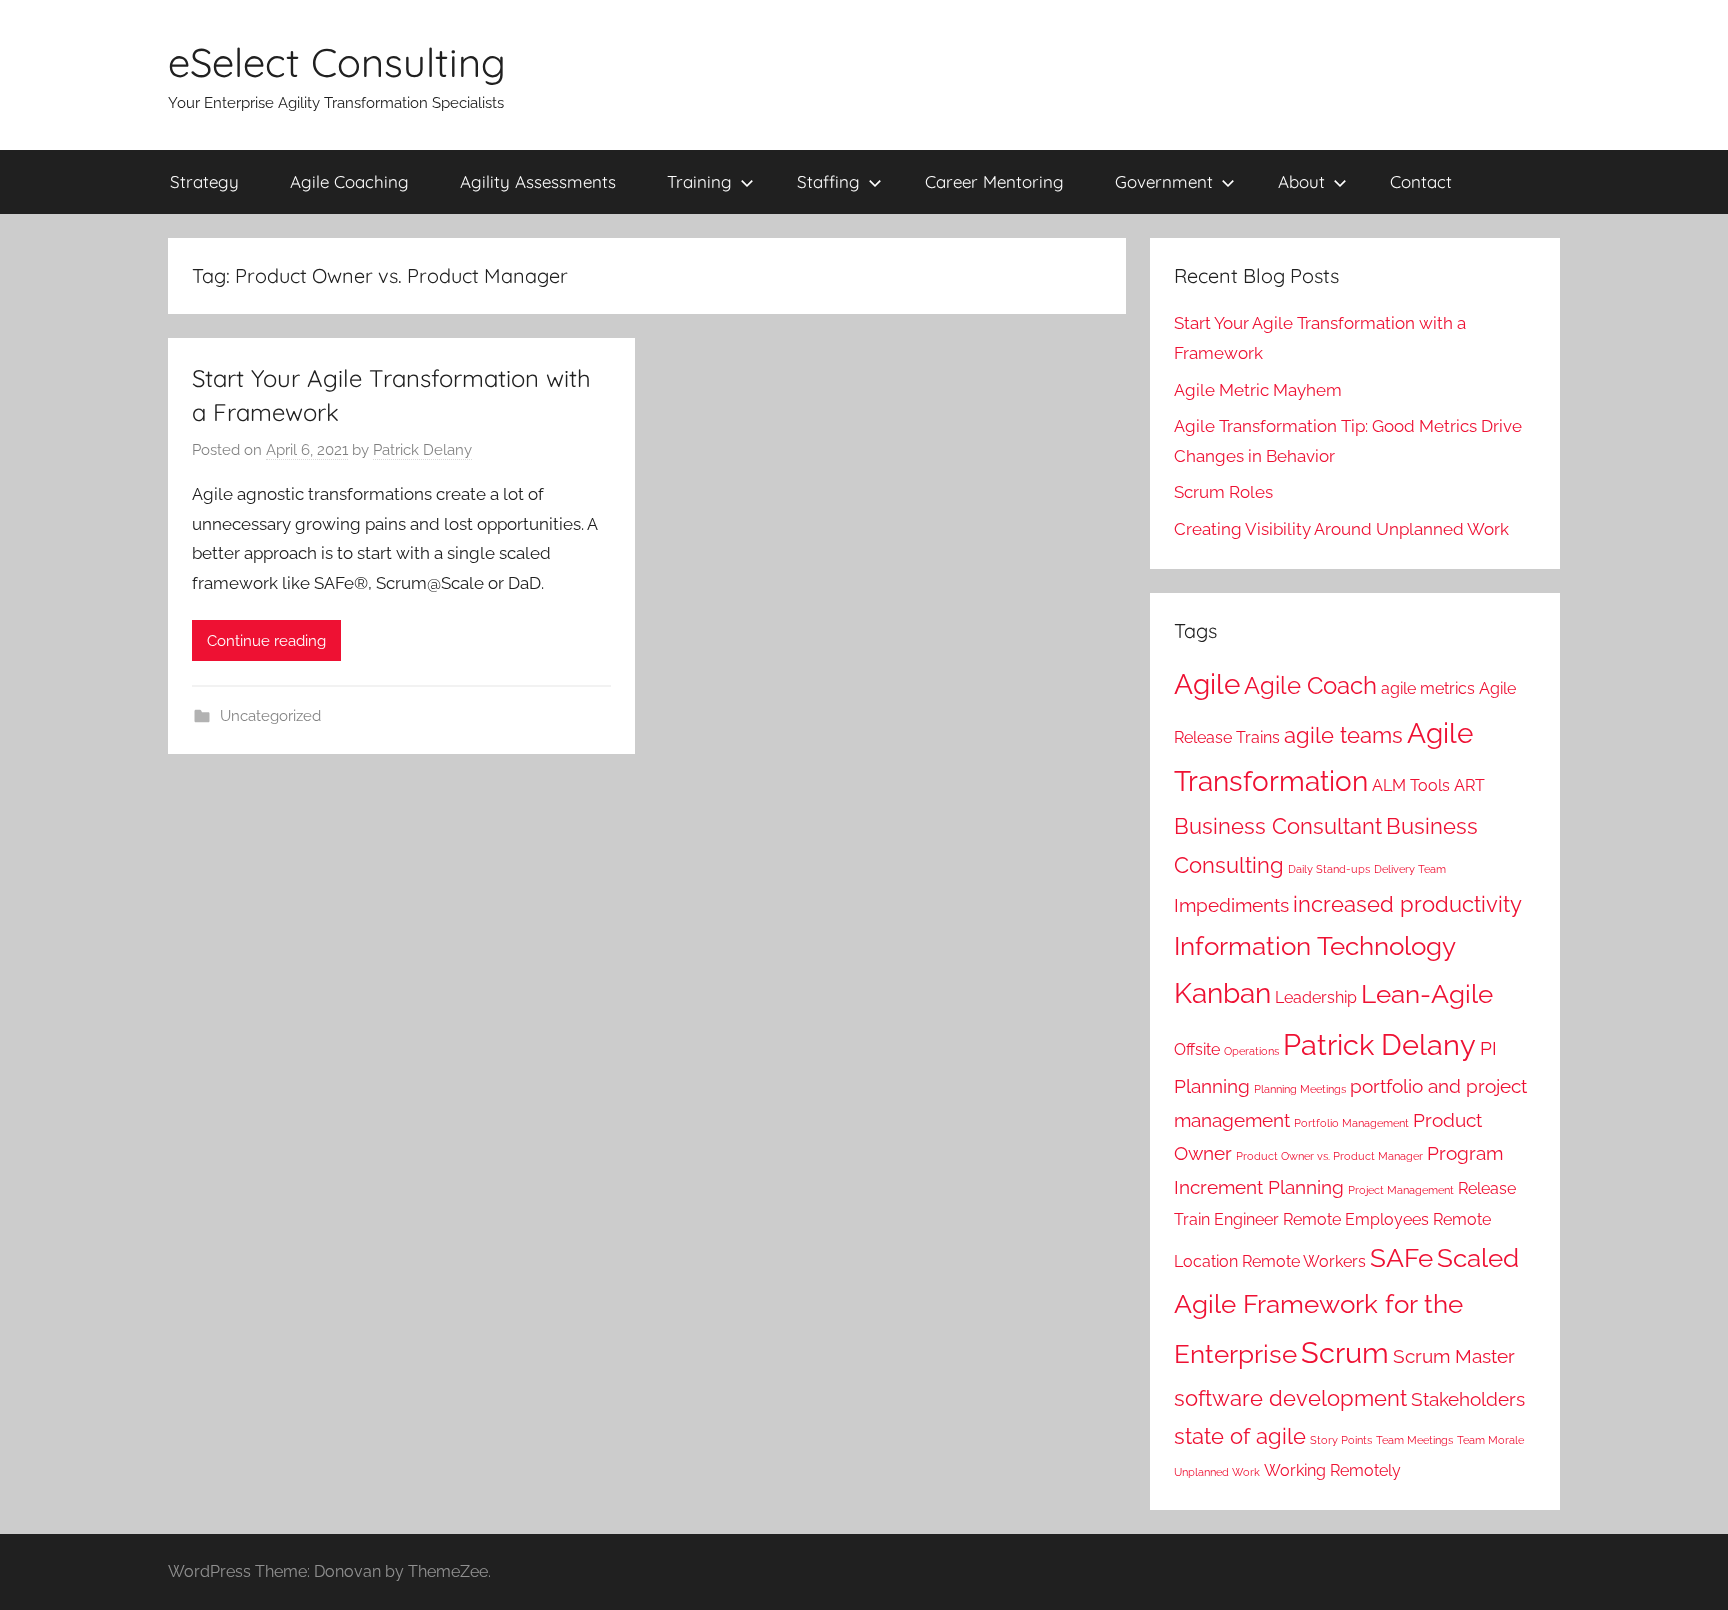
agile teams (1343, 735)
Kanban (1222, 993)
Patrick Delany (422, 450)
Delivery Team (1410, 869)
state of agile (1240, 1436)
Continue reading (266, 641)
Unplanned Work (1217, 1472)
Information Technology (1315, 945)
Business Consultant (1278, 826)
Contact (1421, 181)
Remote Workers (1304, 1261)
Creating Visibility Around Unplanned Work (1341, 529)
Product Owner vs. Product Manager (1329, 1156)
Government (1164, 181)
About (1301, 181)
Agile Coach (1310, 685)
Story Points (1341, 1440)
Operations (1251, 1051)
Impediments (1231, 905)
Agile (1207, 684)
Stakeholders (1468, 1399)
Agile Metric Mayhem (1258, 390)
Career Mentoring (994, 181)
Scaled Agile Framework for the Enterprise (1346, 1306)
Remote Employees (1356, 1219)
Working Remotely (1332, 1470)
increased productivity (1407, 904)
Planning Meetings (1300, 1089)
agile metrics (1428, 688)
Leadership (1316, 997)
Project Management (1401, 1190)
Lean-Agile (1427, 993)
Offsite (1197, 1049)
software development (1290, 1398)
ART (1469, 785)
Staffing (828, 181)
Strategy (204, 181)
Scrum (1345, 1352)
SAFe (1401, 1257)
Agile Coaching (349, 181)
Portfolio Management (1351, 1123)
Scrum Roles (1223, 492)
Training (699, 181)
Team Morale (1490, 1440)
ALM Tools (1411, 785)
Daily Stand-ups (1329, 869)
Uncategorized (270, 716)
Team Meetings (1414, 1440)
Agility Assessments (538, 181)
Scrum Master (1454, 1356)
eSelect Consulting (337, 62)
